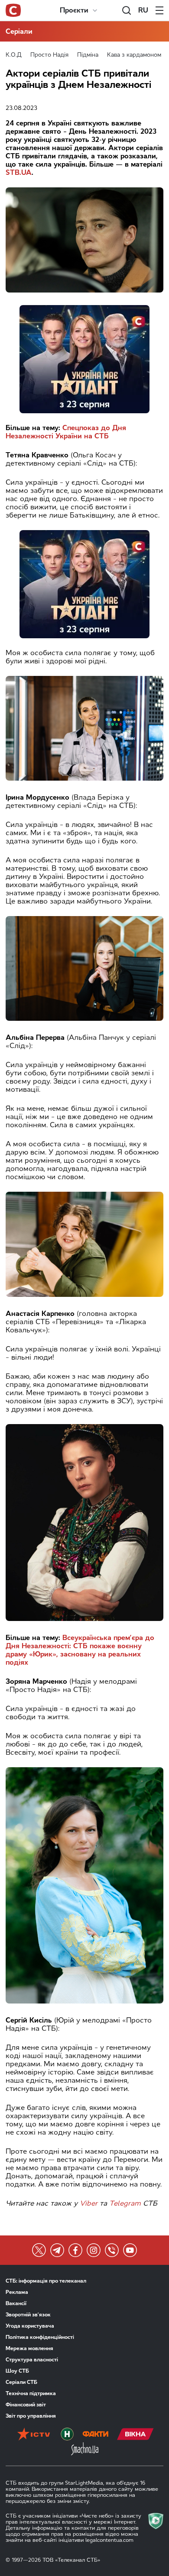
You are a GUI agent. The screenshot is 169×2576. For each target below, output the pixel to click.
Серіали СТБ (21, 2382)
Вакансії (16, 2303)
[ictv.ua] (34, 2435)
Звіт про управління (31, 2416)
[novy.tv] (67, 2435)
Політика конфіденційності (40, 2337)
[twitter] (39, 2250)
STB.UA (19, 172)
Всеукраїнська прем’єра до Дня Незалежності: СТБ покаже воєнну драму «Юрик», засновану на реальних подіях (80, 1650)
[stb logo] (13, 10)
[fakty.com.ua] (95, 2435)
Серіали (19, 31)
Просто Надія (49, 55)
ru (143, 10)
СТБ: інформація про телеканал (46, 2281)
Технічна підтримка (31, 2393)
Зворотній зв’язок (28, 2315)
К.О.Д (14, 55)
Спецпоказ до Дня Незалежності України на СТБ (66, 432)
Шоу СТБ (17, 2371)
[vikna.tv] (135, 2435)
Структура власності (32, 2360)
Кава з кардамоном (134, 55)
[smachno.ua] (85, 2450)
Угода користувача (30, 2326)
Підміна (88, 55)
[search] (127, 10)
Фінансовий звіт (26, 2405)
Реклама (17, 2292)
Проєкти (74, 10)
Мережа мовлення (29, 2348)
